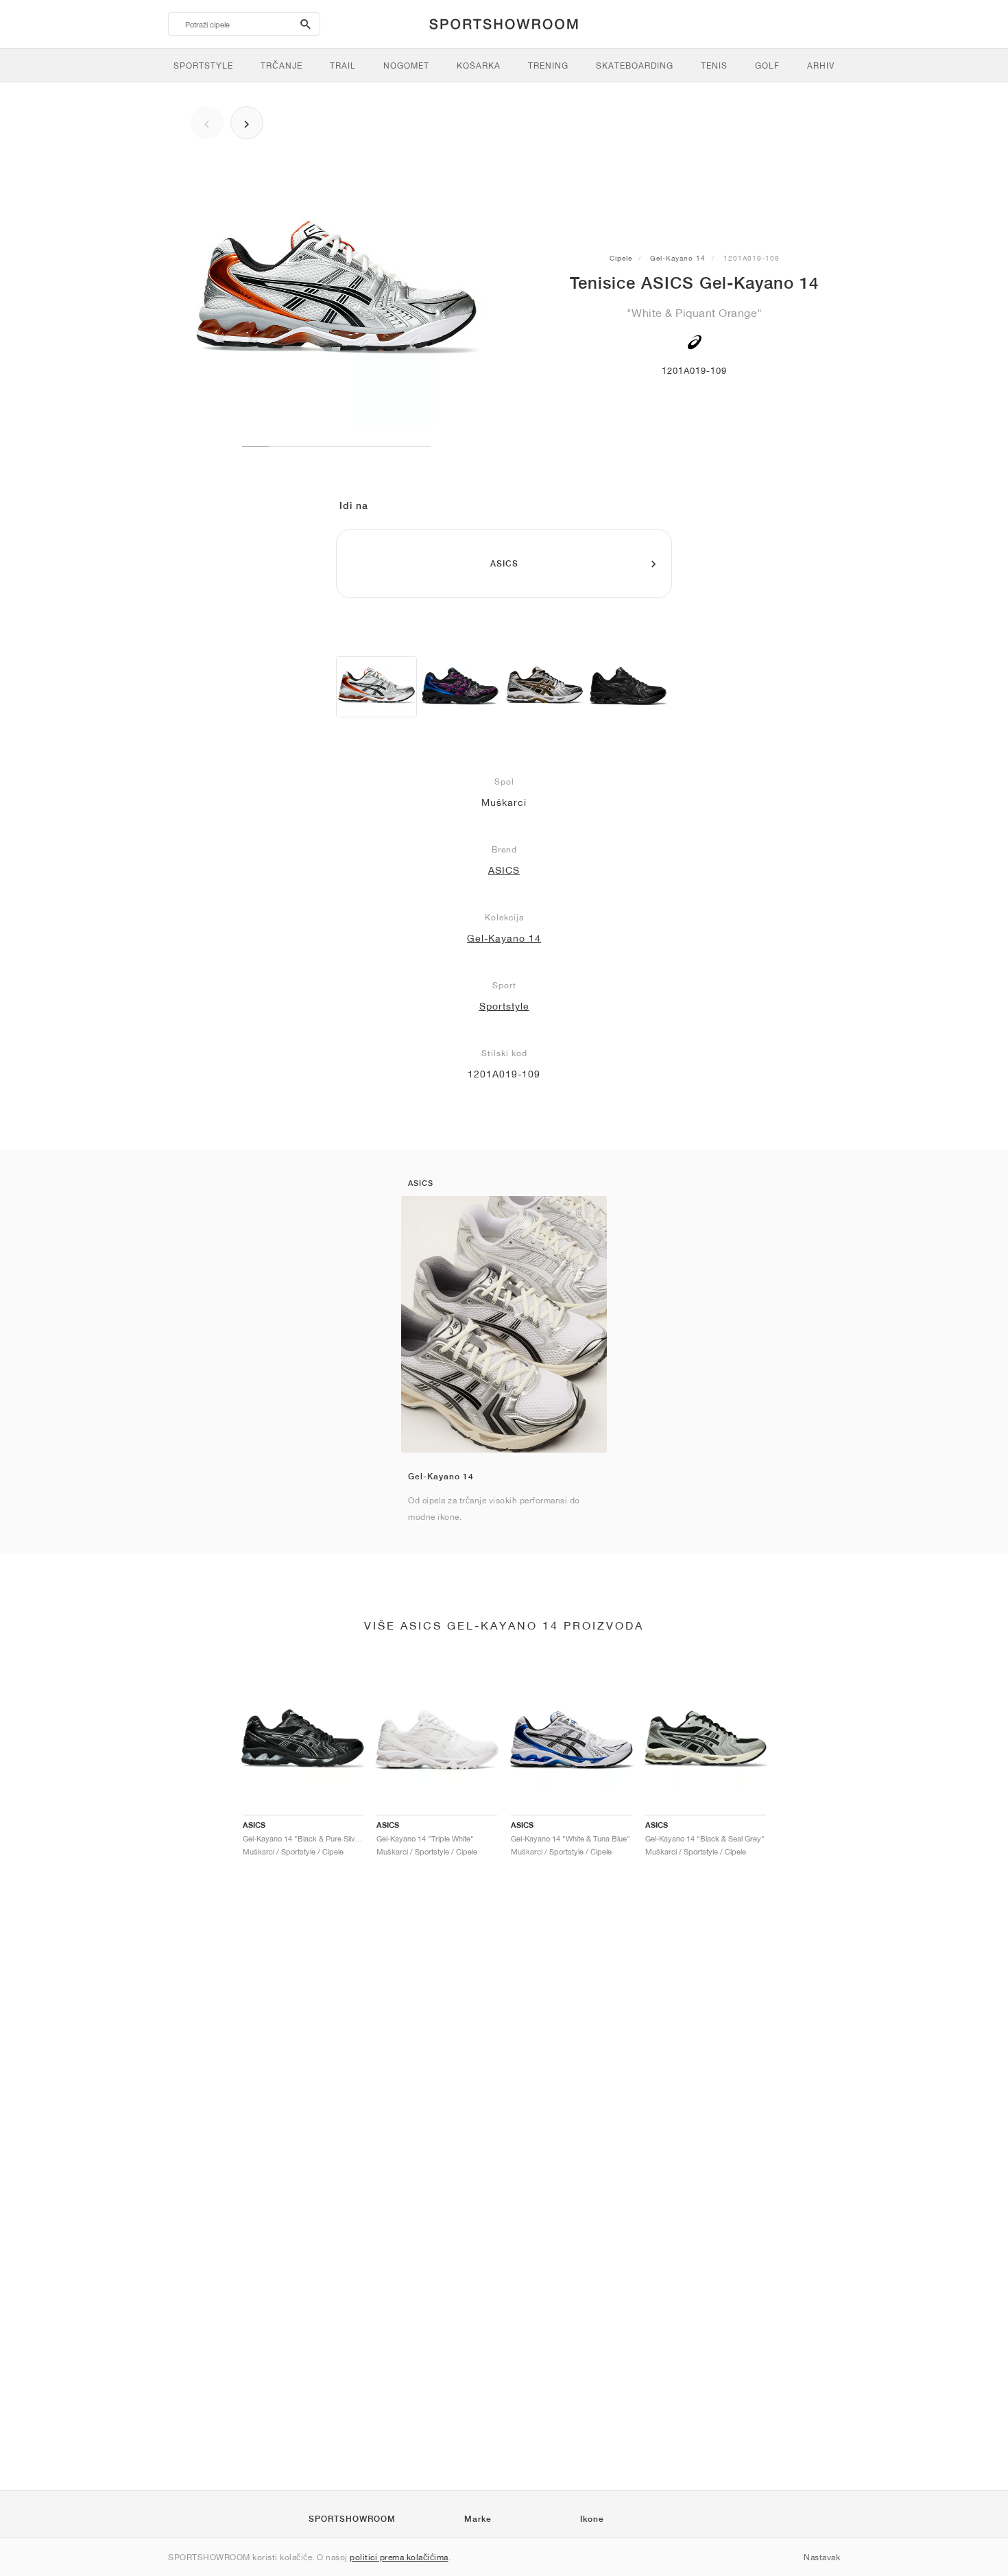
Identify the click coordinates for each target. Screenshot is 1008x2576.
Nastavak (822, 2557)
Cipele (621, 258)
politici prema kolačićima (399, 2557)
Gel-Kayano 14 (678, 258)
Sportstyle (504, 1006)
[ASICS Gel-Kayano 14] (376, 687)
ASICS (504, 870)
